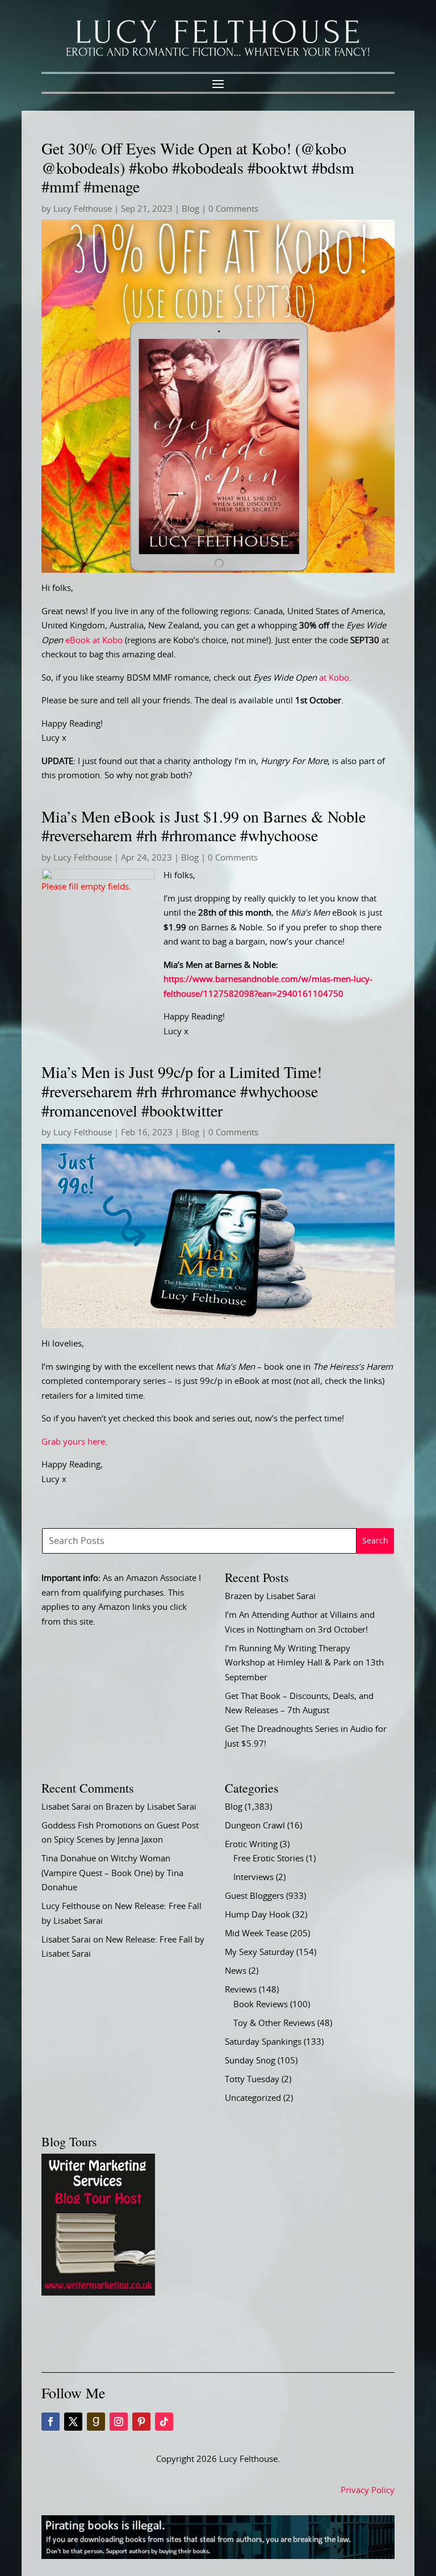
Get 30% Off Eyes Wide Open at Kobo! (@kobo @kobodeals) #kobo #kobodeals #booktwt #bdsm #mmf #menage (198, 167)
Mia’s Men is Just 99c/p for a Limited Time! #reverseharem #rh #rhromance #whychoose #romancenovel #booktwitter (182, 1091)
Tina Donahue (69, 1859)
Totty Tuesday (252, 2080)
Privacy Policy (368, 2491)
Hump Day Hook (257, 1915)
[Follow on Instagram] (119, 2422)
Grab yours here (73, 1442)
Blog (190, 209)
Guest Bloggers (254, 1896)
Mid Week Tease (256, 1934)
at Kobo (301, 678)
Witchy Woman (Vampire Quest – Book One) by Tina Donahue (112, 1873)
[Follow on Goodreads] (96, 2422)
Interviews (253, 1878)
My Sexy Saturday (259, 1952)
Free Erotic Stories (269, 1859)
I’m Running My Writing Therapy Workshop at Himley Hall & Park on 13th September (304, 1663)
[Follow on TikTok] (164, 2422)
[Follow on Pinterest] (141, 2422)
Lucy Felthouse (83, 209)
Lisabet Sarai (66, 1807)
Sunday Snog (250, 2061)
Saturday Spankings (263, 2042)
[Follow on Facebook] (51, 2422)
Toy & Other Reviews (274, 2023)
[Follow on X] (73, 2422)
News (236, 1971)
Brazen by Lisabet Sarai (270, 1597)
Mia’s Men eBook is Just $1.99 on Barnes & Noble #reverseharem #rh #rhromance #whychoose (204, 826)
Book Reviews (261, 2005)
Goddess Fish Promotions (92, 1826)
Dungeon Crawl (255, 1826)
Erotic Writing (251, 1845)
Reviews (241, 1990)
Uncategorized (253, 2098)
